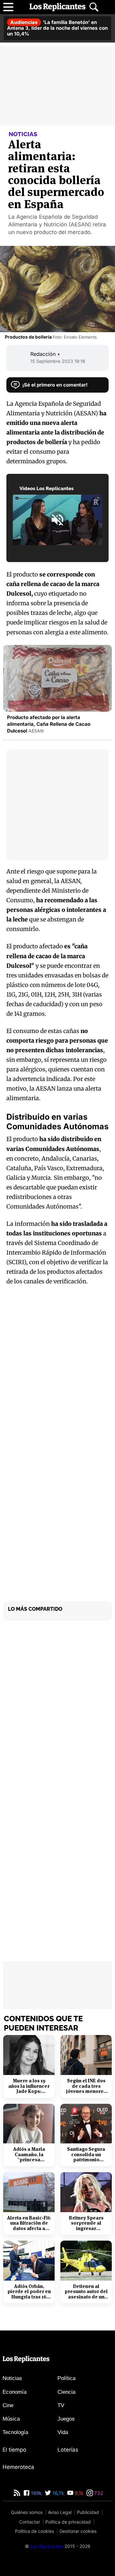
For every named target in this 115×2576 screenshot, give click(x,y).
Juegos (66, 2419)
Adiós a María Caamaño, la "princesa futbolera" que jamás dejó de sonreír (29, 2155)
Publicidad (88, 2512)
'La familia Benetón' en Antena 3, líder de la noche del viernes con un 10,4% (57, 28)
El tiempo (14, 2450)
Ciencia (66, 2392)
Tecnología (15, 2432)
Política (66, 2378)
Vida (63, 2432)
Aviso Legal (60, 2512)
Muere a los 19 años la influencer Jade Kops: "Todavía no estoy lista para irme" (29, 2086)
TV (61, 2405)
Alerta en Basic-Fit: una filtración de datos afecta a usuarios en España (29, 2223)
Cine (8, 2405)
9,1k (78, 2493)
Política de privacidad (68, 2522)
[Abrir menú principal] (8, 7)
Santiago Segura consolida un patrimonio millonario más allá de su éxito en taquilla (86, 2155)
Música (11, 2419)
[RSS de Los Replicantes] (17, 2493)
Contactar (30, 2522)
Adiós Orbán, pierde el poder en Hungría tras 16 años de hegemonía (29, 2292)
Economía (15, 2392)
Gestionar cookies (78, 2531)
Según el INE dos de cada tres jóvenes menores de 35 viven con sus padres (86, 2086)
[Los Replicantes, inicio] (57, 7)
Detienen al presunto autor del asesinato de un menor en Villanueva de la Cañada (86, 2292)
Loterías (68, 2450)
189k (36, 2493)
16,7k (57, 2493)
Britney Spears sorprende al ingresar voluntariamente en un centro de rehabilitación (86, 2223)
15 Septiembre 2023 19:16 (58, 361)
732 (98, 2493)
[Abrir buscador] (94, 7)
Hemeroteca (18, 2467)
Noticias (12, 2378)
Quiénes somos (27, 2512)
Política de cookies (34, 2531)
